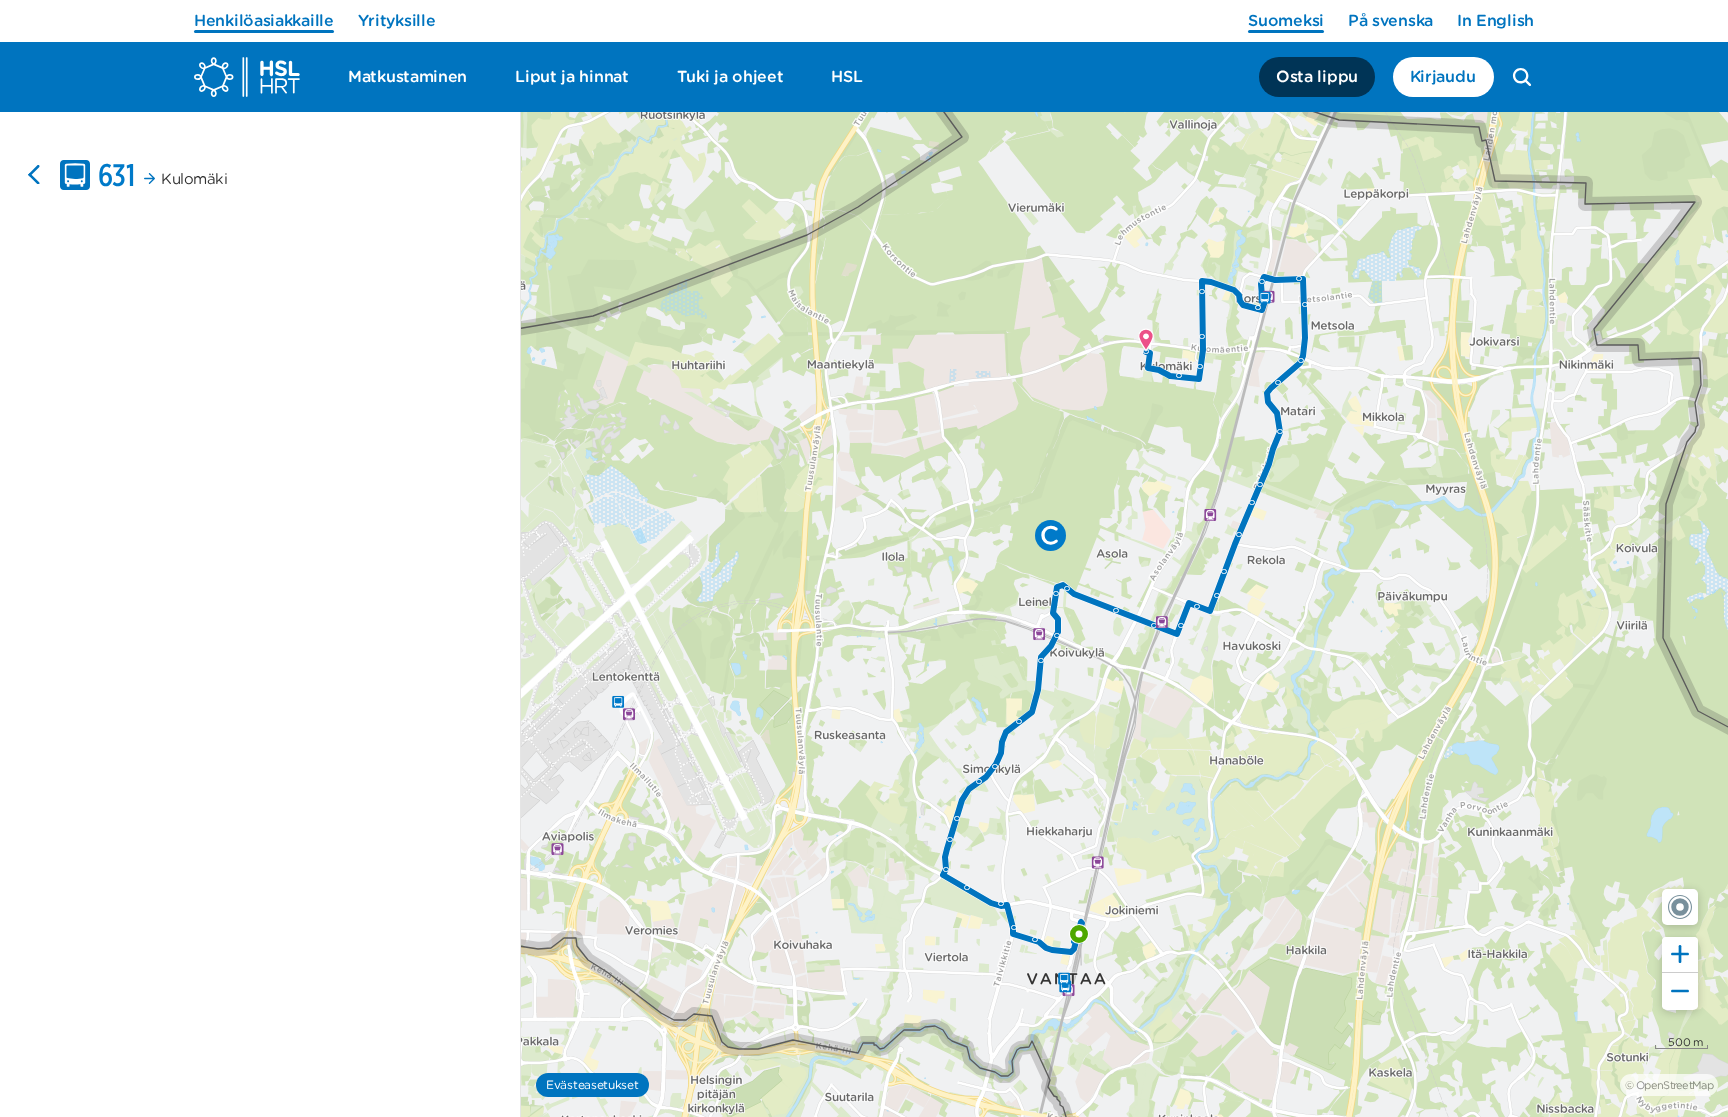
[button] (1680, 907)
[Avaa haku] (1522, 77)
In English (1495, 20)
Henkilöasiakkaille (264, 20)
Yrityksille (397, 20)
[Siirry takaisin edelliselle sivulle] (34, 175)
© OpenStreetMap (1669, 1085)
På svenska (1390, 20)
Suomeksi (1286, 20)
